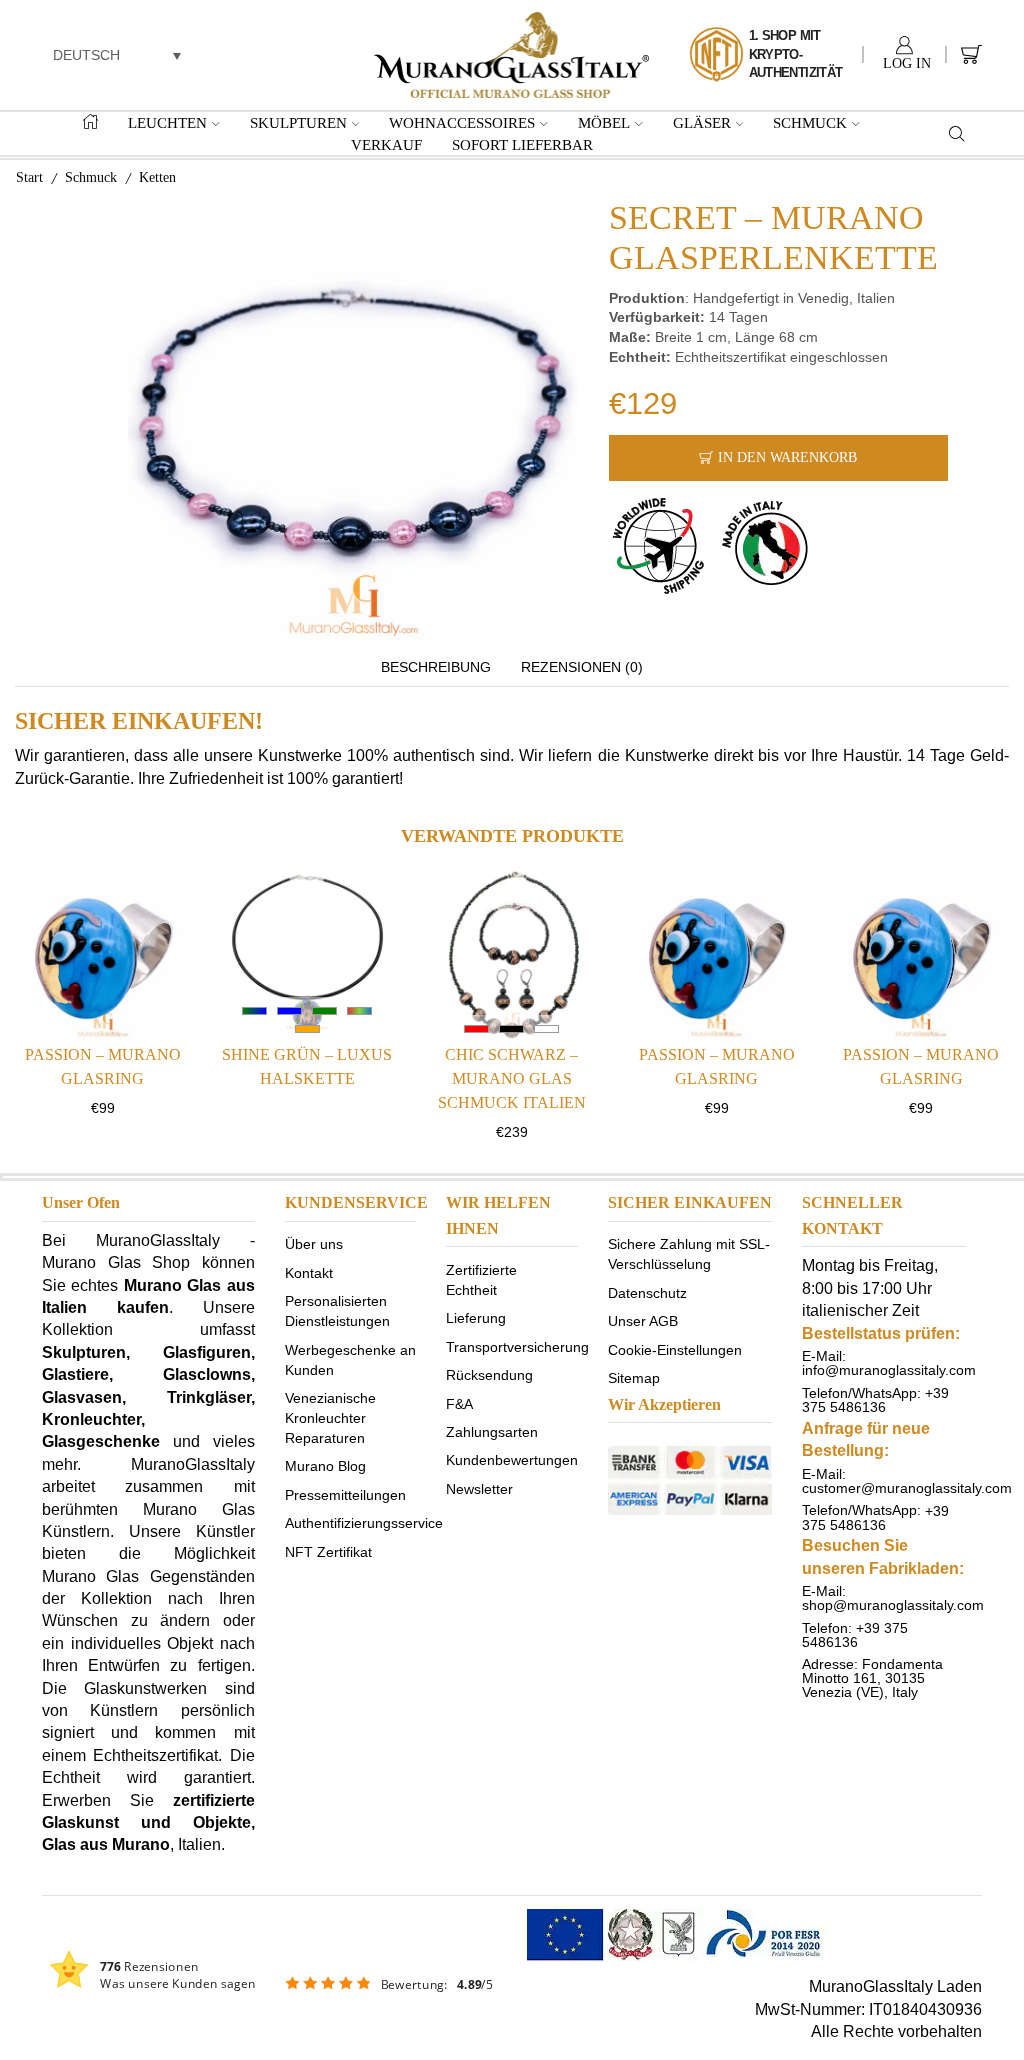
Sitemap (634, 1378)
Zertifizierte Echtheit (481, 1280)
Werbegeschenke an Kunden (350, 1359)
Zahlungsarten (492, 1431)
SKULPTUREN (298, 122)
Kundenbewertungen (512, 1460)
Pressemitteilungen (345, 1494)
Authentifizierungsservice (364, 1523)
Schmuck (91, 177)
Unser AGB (643, 1321)
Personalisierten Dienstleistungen (337, 1311)
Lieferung (476, 1318)
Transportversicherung (517, 1346)
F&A (459, 1403)
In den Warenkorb (787, 457)
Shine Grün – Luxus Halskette (307, 1066)
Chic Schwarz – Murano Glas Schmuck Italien (512, 1078)
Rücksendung (489, 1375)
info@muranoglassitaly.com (889, 1370)
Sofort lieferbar (522, 144)
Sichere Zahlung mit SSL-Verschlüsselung (689, 1254)
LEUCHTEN (167, 122)
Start (29, 177)
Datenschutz (647, 1292)
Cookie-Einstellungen (675, 1349)
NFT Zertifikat (328, 1551)
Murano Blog (325, 1466)
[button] (117, 54)
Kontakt (309, 1272)
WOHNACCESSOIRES (462, 122)
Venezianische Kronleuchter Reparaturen (330, 1418)
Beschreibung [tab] (436, 667)
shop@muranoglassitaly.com (893, 1605)
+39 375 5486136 (875, 1400)
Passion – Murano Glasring (103, 1066)
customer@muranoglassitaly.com (907, 1488)
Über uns (314, 1244)
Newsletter (479, 1488)
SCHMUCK (810, 122)
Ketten (157, 177)
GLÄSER (702, 122)
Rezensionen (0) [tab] (582, 667)
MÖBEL (604, 122)
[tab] (436, 668)
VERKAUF (386, 144)
